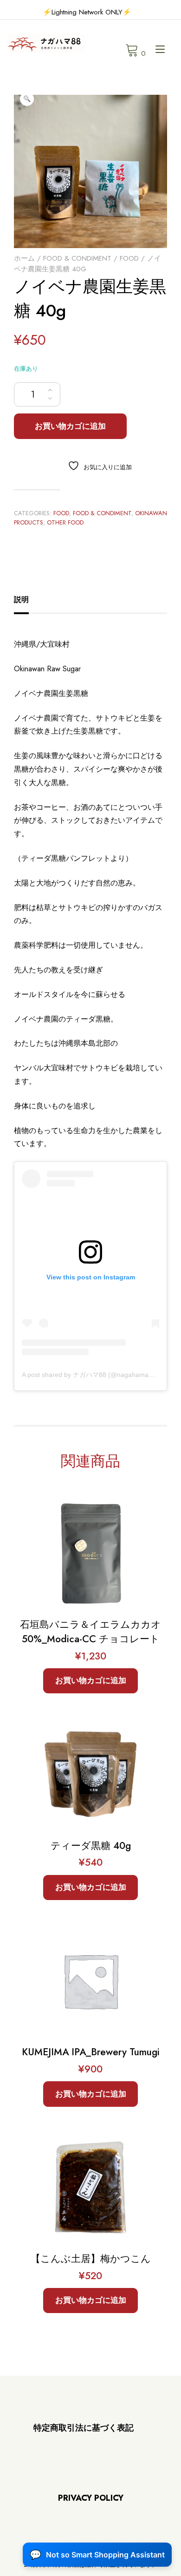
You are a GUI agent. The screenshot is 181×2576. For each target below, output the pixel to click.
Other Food (65, 522)
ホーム (24, 258)
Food (129, 258)
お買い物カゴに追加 (70, 426)
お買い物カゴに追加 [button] (91, 1680)
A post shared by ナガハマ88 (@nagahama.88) (91, 1375)
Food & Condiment (77, 258)
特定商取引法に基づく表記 (84, 2428)
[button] (27, 99)
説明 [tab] (21, 600)
